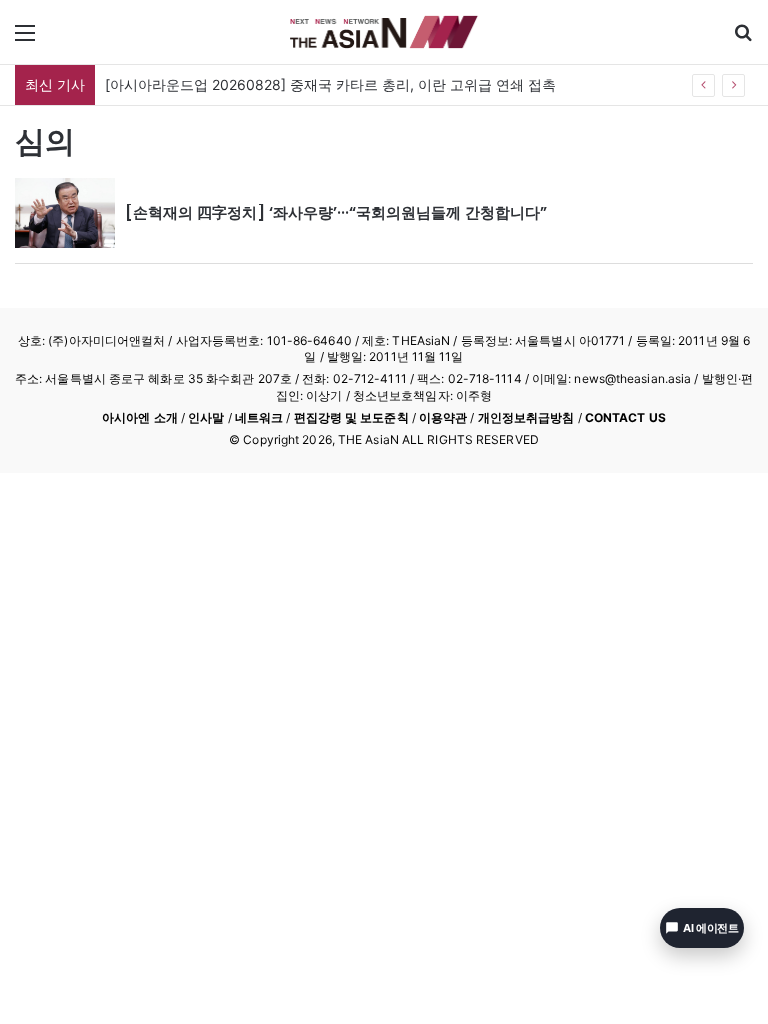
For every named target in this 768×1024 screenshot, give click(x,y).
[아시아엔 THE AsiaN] (384, 32)
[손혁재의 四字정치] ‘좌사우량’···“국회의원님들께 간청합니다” (336, 212)
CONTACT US (625, 417)
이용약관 (443, 417)
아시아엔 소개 (140, 417)
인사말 (206, 417)
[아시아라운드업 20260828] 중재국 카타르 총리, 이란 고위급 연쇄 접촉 (330, 84)
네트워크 (259, 417)
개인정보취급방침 (526, 417)
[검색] (743, 39)
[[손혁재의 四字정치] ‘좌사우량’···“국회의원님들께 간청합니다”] (65, 213)
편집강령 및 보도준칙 (351, 417)
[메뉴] (25, 39)
